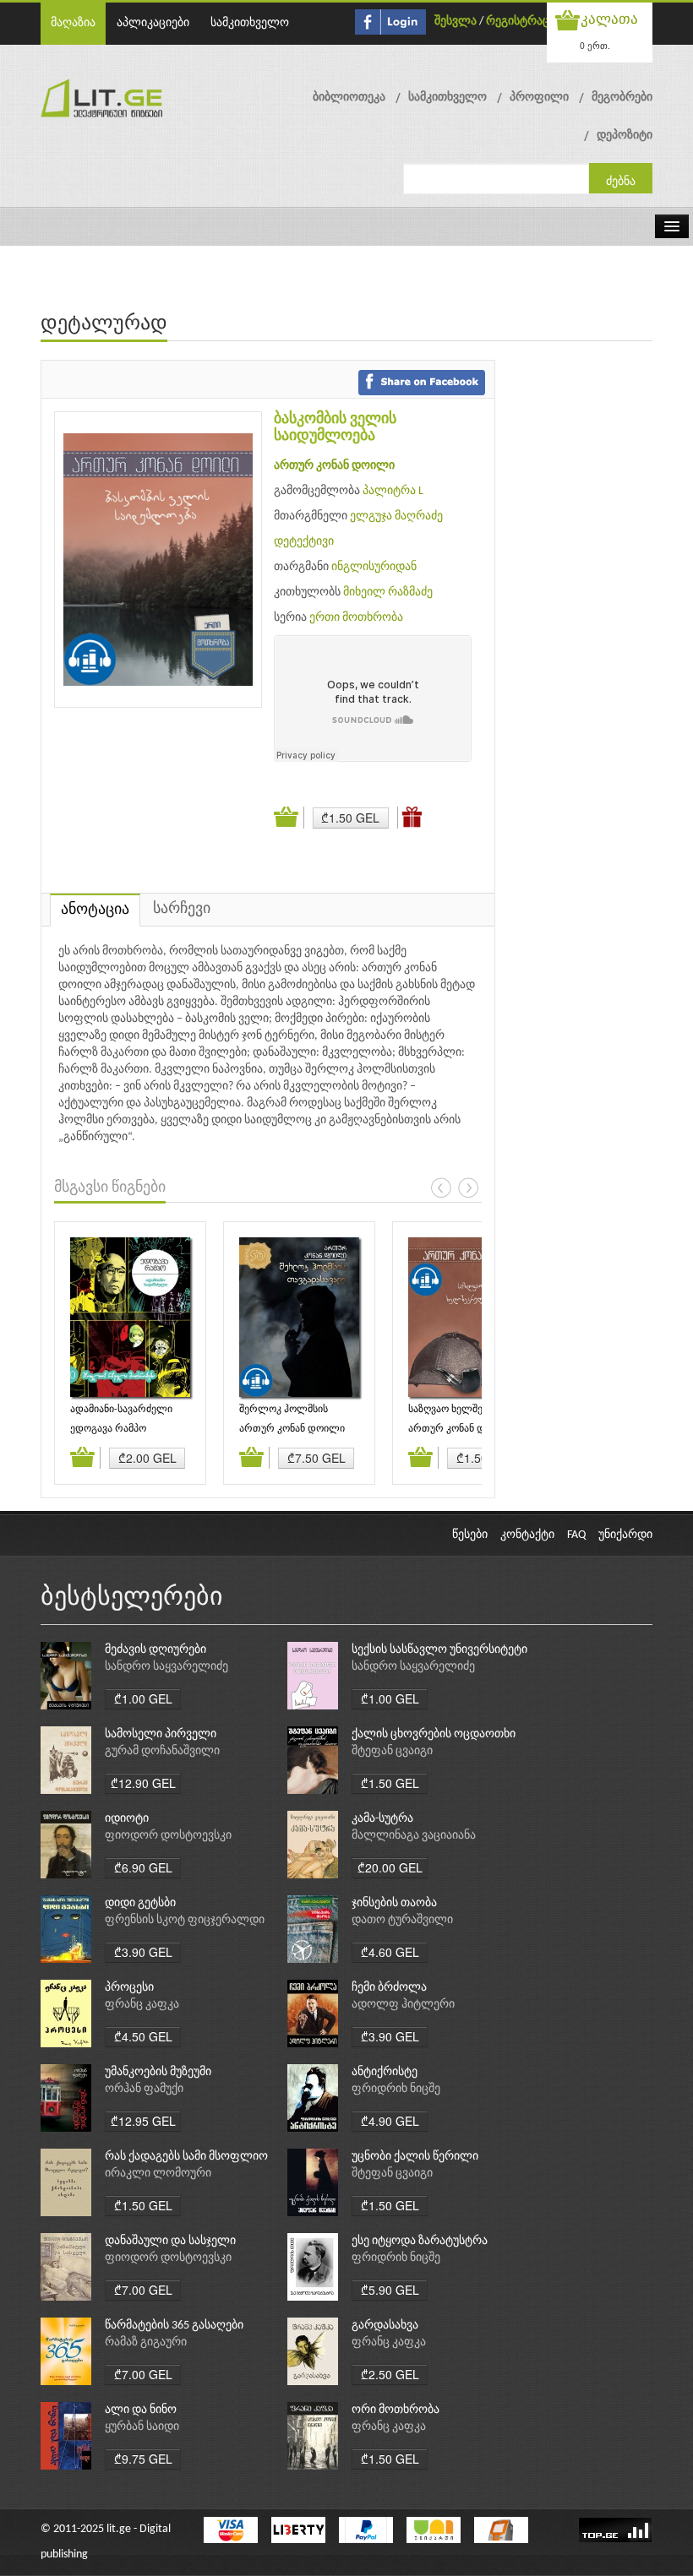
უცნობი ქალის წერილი (415, 2157)
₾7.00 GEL (143, 2290)
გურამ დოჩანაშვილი (162, 1751)
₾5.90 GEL (390, 2290)
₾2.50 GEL (390, 2374)
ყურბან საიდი (142, 2427)
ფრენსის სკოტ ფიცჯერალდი (185, 1920)
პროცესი (129, 1988)
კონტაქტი (527, 1535)
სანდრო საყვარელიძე (166, 1667)
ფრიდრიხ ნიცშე (396, 2089)
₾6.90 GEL (143, 1867)
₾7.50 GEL (316, 1458)
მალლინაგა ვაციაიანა (414, 1836)
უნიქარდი (625, 1535)
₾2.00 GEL (147, 1458)
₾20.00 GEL (390, 1867)
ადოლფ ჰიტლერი (403, 2005)
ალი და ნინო (141, 2410)
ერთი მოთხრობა (356, 618)
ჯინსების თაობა (394, 1903)
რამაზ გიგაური (146, 2342)
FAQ (576, 1535)
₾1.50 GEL (350, 818)
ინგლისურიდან (374, 567)
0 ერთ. (595, 45)
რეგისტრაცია (524, 22)
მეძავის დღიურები (156, 1650)
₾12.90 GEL (143, 1783)
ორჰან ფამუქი (144, 2089)
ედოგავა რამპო (108, 1429)
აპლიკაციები (153, 23)
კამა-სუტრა (382, 1819)
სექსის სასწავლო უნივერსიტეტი (439, 1650)
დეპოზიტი (625, 136)
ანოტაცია (95, 910)
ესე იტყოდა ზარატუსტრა (420, 2241)
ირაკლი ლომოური (158, 2174)
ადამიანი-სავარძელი (121, 1410)
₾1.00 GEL (143, 1698)
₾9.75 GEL (143, 2459)
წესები (470, 1535)
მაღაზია (73, 23)
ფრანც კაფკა (142, 2005)
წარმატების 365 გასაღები (174, 2326)
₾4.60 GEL (390, 1952)
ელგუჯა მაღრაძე (396, 516)
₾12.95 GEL (143, 2121)
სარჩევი (182, 909)
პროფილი (539, 98)
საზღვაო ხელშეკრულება (468, 1410)
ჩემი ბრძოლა (389, 1988)
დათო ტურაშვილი (402, 1920)
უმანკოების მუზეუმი (158, 2072)
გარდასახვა (385, 2326)
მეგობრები (622, 98)
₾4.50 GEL (143, 2036)
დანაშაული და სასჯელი (170, 2241)
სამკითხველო (250, 23)
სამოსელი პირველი (161, 1734)
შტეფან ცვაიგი (392, 1751)
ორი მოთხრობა (396, 2410)
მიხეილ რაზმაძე (388, 592)
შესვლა (456, 22)
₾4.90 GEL (390, 2121)
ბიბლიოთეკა (349, 98)
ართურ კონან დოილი (334, 466)
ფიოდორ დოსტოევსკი (168, 1836)
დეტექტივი (304, 542)
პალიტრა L (393, 491)
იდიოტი (127, 1819)
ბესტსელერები (132, 1598)
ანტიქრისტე (385, 2072)
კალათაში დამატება (289, 818)
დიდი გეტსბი (140, 1903)
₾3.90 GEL (143, 1952)
